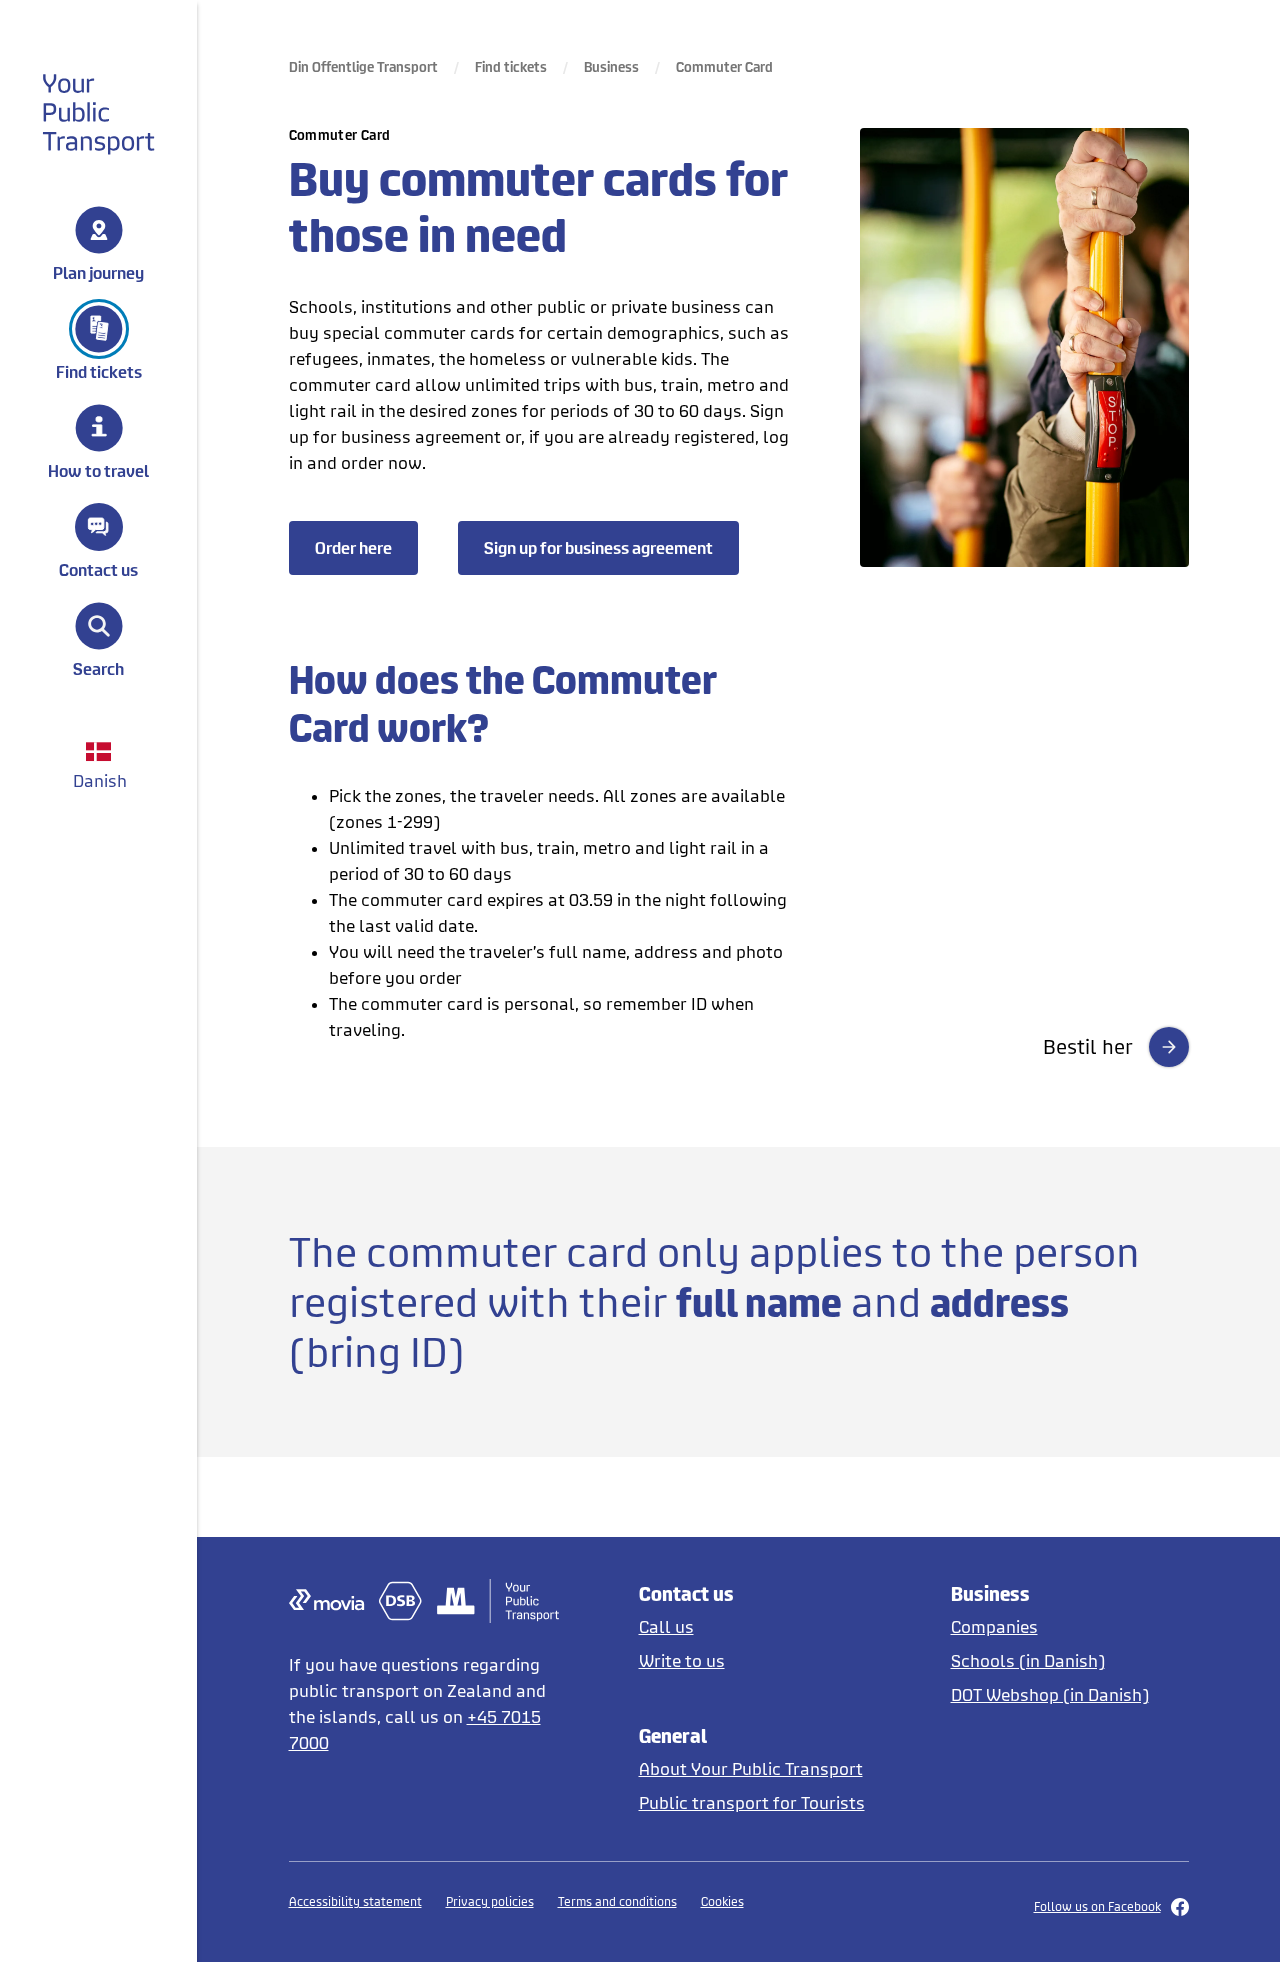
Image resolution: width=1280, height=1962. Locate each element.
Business (611, 66)
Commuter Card (724, 66)
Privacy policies (490, 1901)
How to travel (98, 470)
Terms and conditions (617, 1901)
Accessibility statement (355, 1901)
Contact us (98, 569)
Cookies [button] (722, 1901)
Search (98, 668)
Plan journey (98, 272)
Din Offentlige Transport (363, 66)
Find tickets (99, 371)
